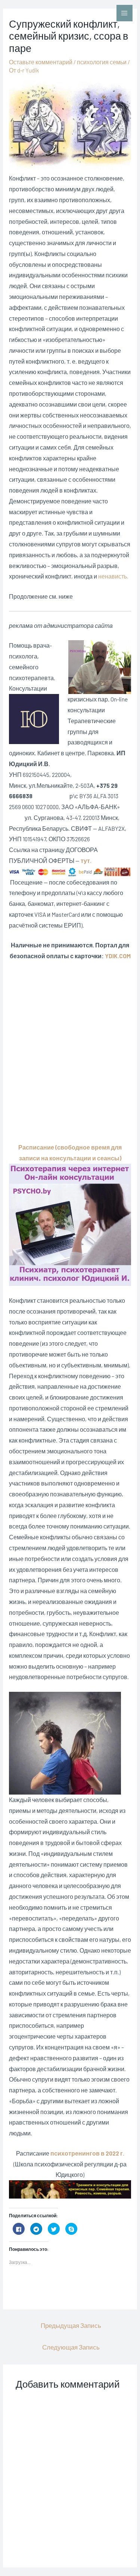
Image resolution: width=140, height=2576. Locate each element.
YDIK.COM (118, 956)
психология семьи (102, 62)
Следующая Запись (71, 2347)
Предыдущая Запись (71, 2325)
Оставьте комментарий (41, 62)
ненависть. (113, 576)
